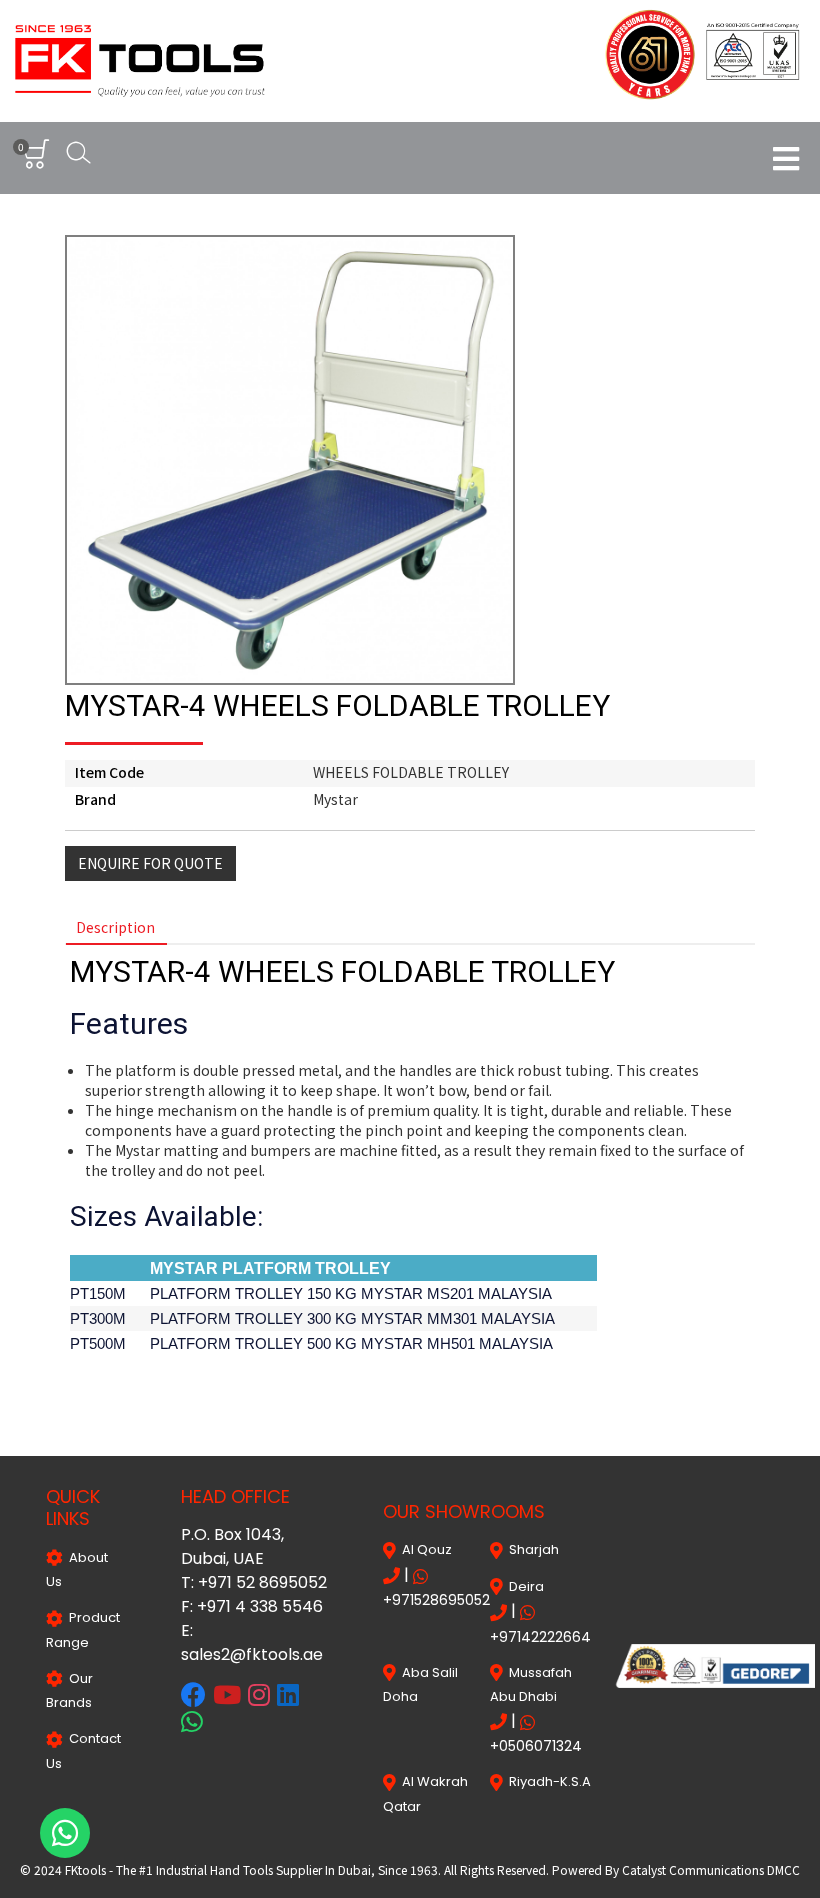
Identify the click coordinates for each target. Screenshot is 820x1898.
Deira (523, 1586)
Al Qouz (424, 1549)
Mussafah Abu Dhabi (531, 1684)
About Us (77, 1569)
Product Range (83, 1629)
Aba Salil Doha (420, 1684)
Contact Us (83, 1750)
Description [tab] (115, 927)
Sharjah (531, 1549)
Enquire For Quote (150, 863)
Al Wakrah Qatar (425, 1793)
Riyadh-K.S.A (547, 1781)
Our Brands (69, 1690)
